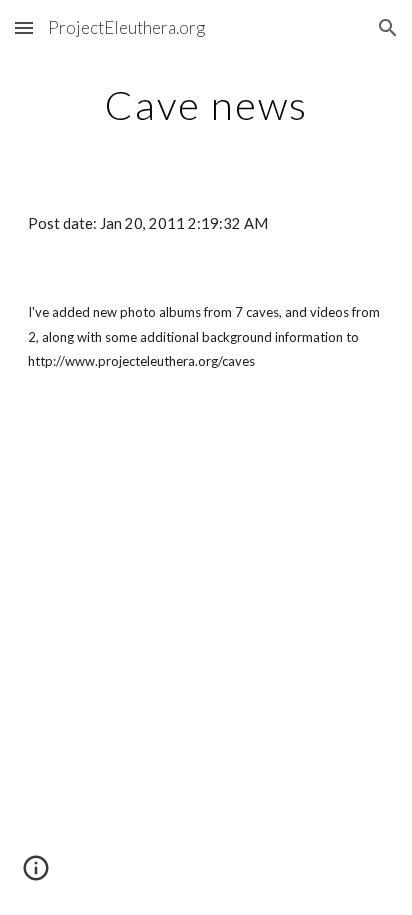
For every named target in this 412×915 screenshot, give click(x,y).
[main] (206, 105)
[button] (24, 27)
